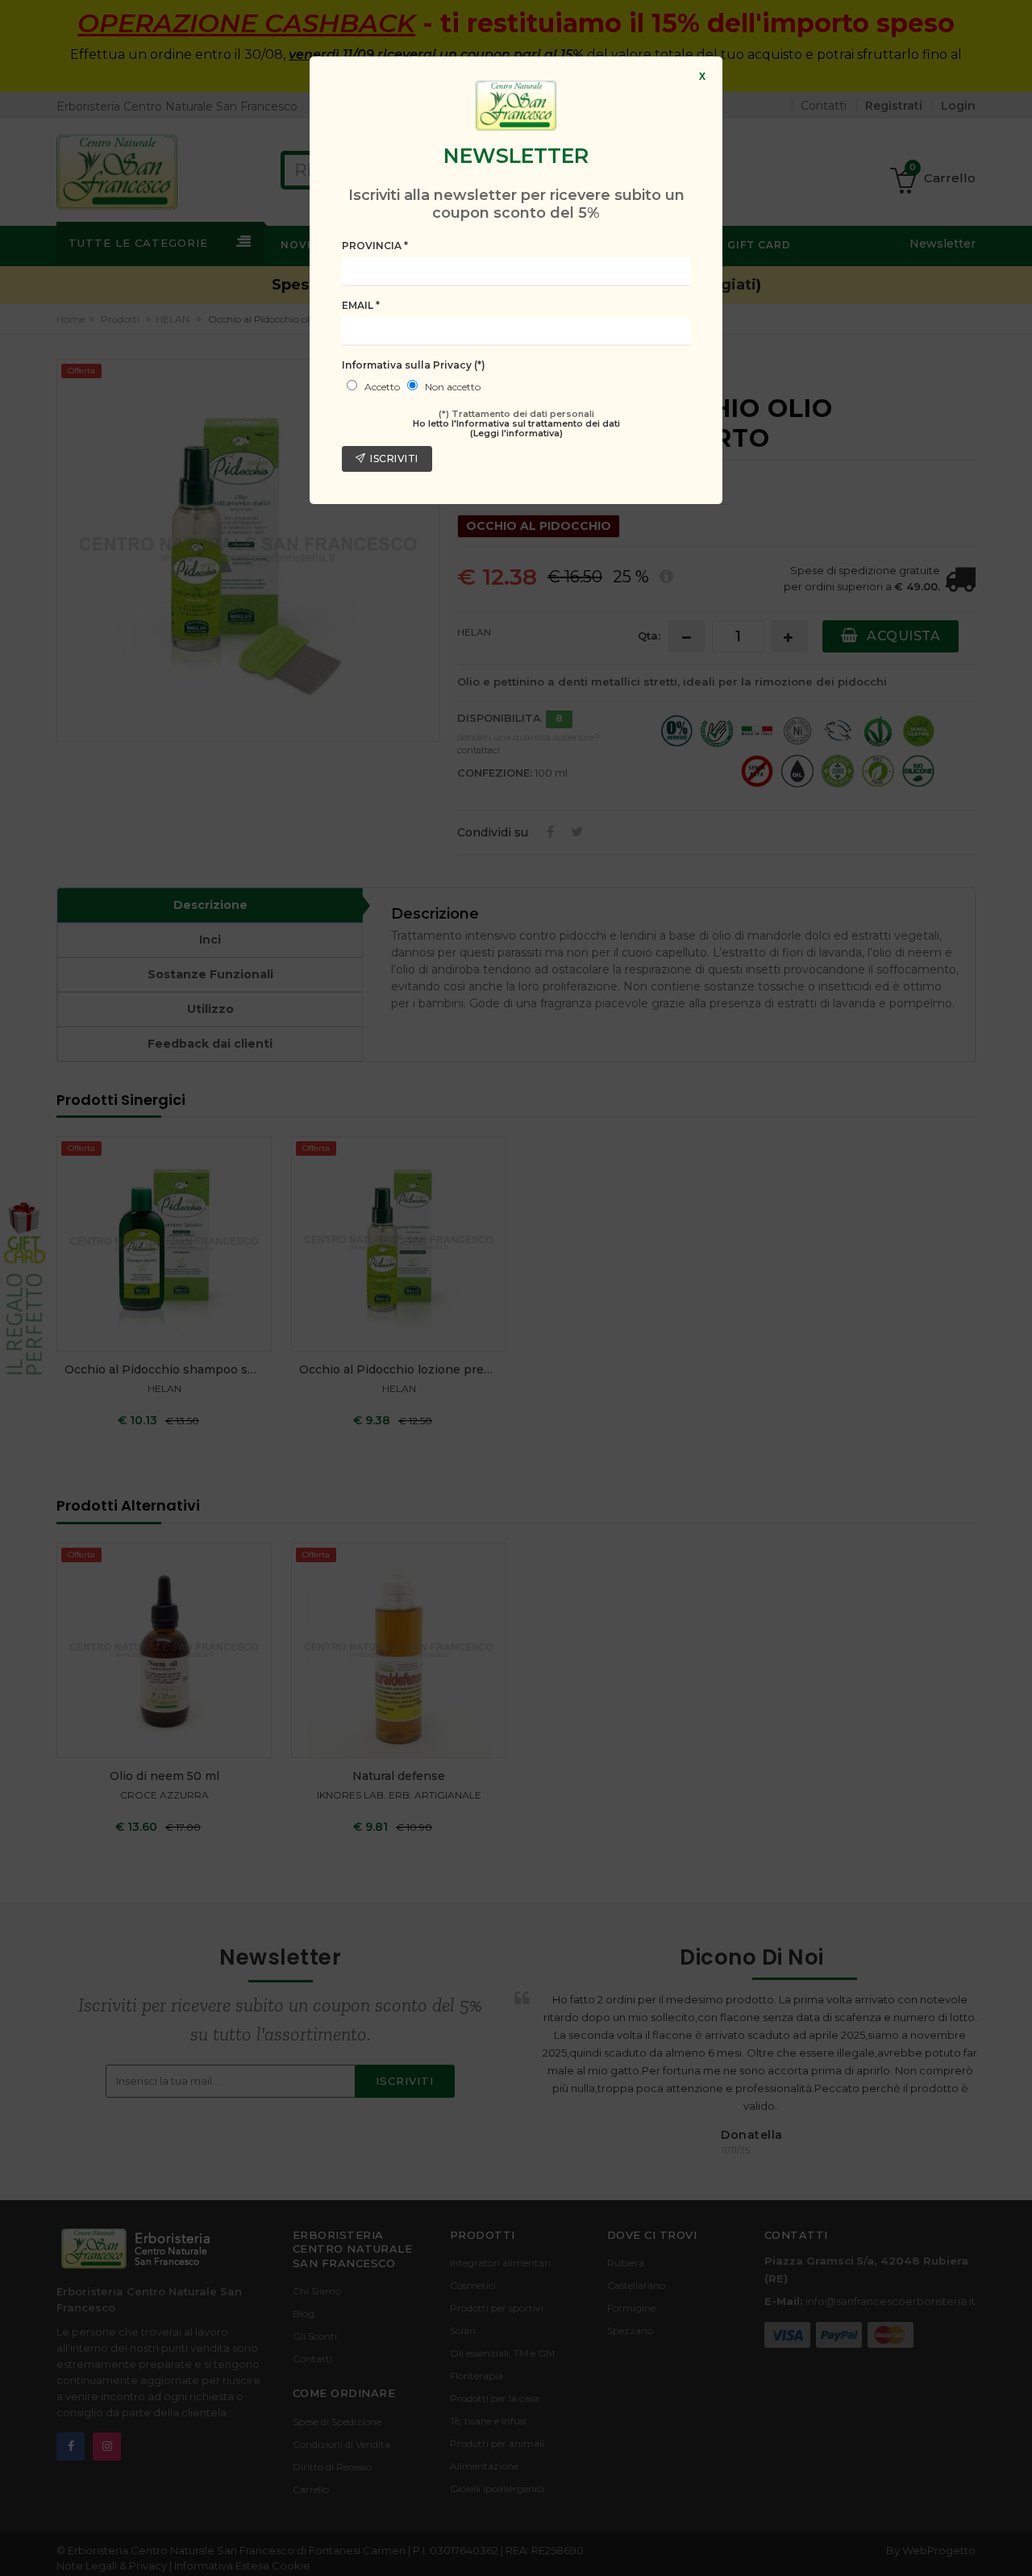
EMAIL (361, 305)
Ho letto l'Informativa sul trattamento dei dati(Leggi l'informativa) (516, 428)
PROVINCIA (375, 246)
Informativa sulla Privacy (414, 365)
